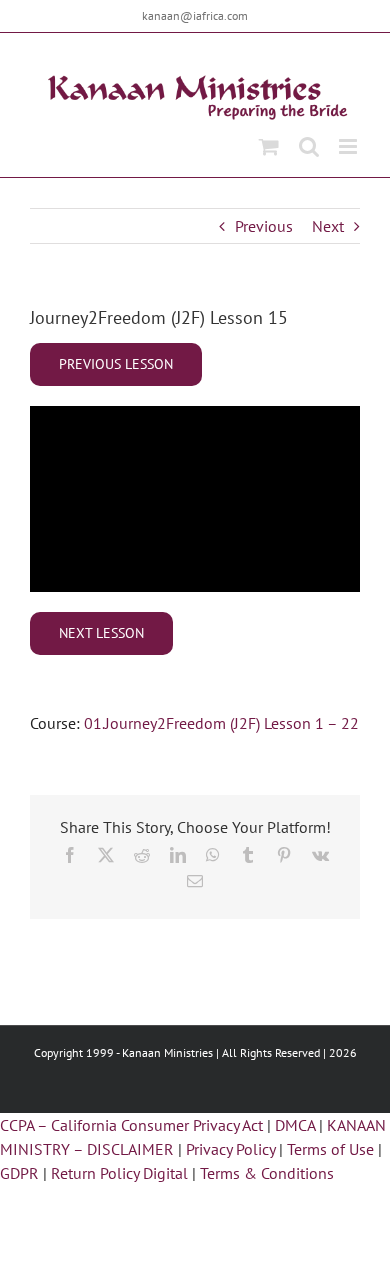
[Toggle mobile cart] (269, 146)
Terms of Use (330, 1149)
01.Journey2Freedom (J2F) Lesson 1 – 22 (221, 723)
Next (328, 226)
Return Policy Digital (119, 1173)
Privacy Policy (230, 1149)
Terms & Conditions (267, 1173)
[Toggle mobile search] (309, 146)
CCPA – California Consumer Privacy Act (131, 1125)
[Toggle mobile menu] (349, 146)
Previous (264, 226)
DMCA (295, 1125)
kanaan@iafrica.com (195, 15)
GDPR (19, 1173)
